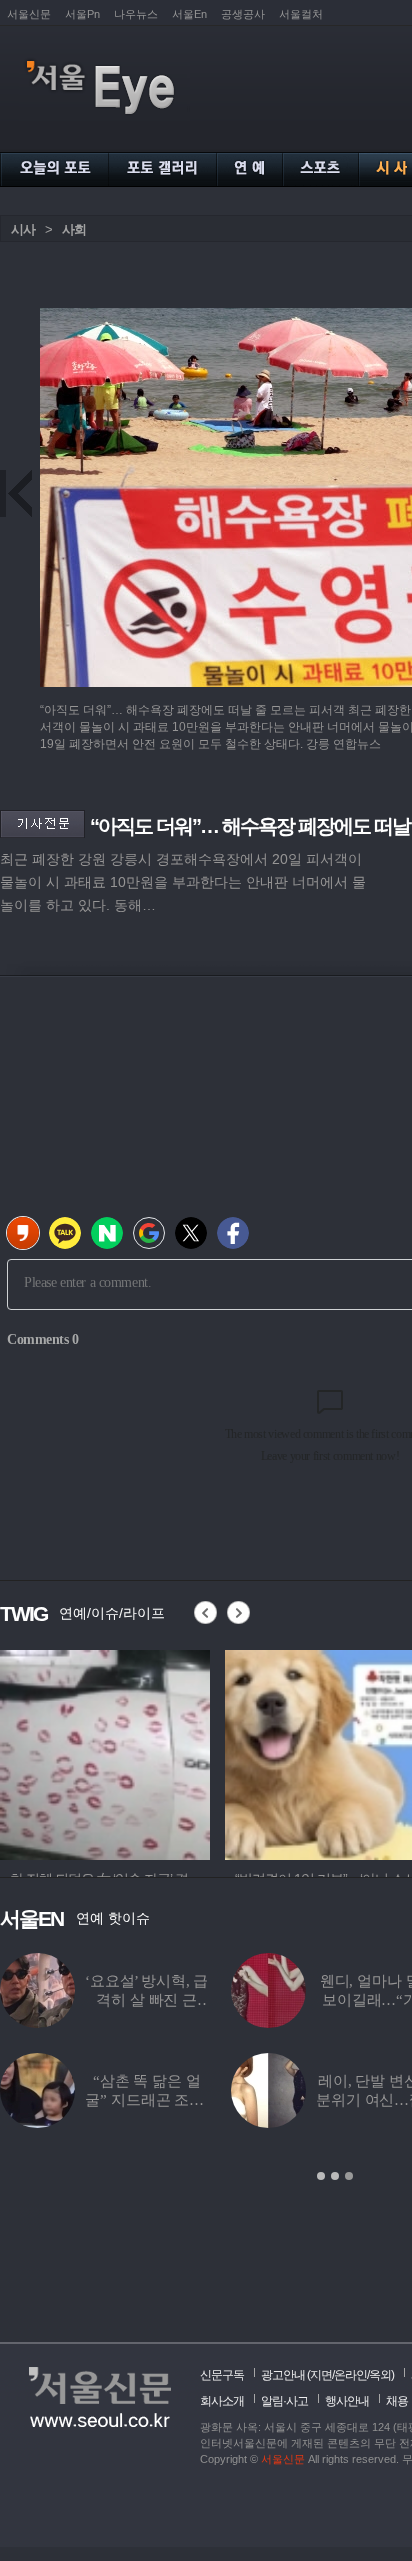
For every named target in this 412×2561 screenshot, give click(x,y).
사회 (74, 229)
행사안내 (347, 2401)
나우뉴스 (136, 14)
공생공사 (243, 14)
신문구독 (222, 2375)
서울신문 (29, 14)
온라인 (350, 2375)
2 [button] (335, 2176)
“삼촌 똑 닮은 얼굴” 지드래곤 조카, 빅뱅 (146, 2100)
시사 (23, 229)
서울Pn (82, 14)
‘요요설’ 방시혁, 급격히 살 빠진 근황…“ (146, 2000)
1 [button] (321, 2176)
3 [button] (349, 2176)
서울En (189, 14)
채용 (397, 2401)
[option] (105, 1752)
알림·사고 (284, 2401)
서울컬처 (301, 14)
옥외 (380, 2375)
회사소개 (222, 2401)
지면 (321, 2375)
